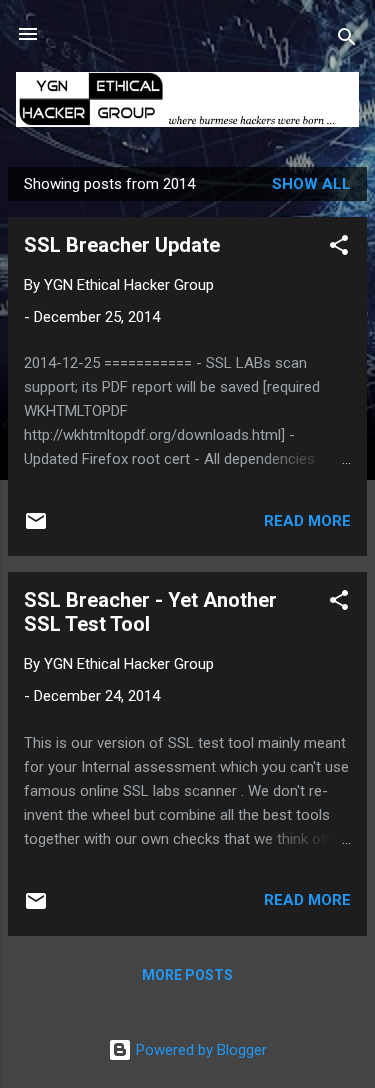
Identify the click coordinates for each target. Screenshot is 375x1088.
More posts (187, 975)
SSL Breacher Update (122, 245)
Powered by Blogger (199, 1050)
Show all (311, 184)
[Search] (347, 40)
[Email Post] (36, 528)
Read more (307, 521)
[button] (339, 248)
